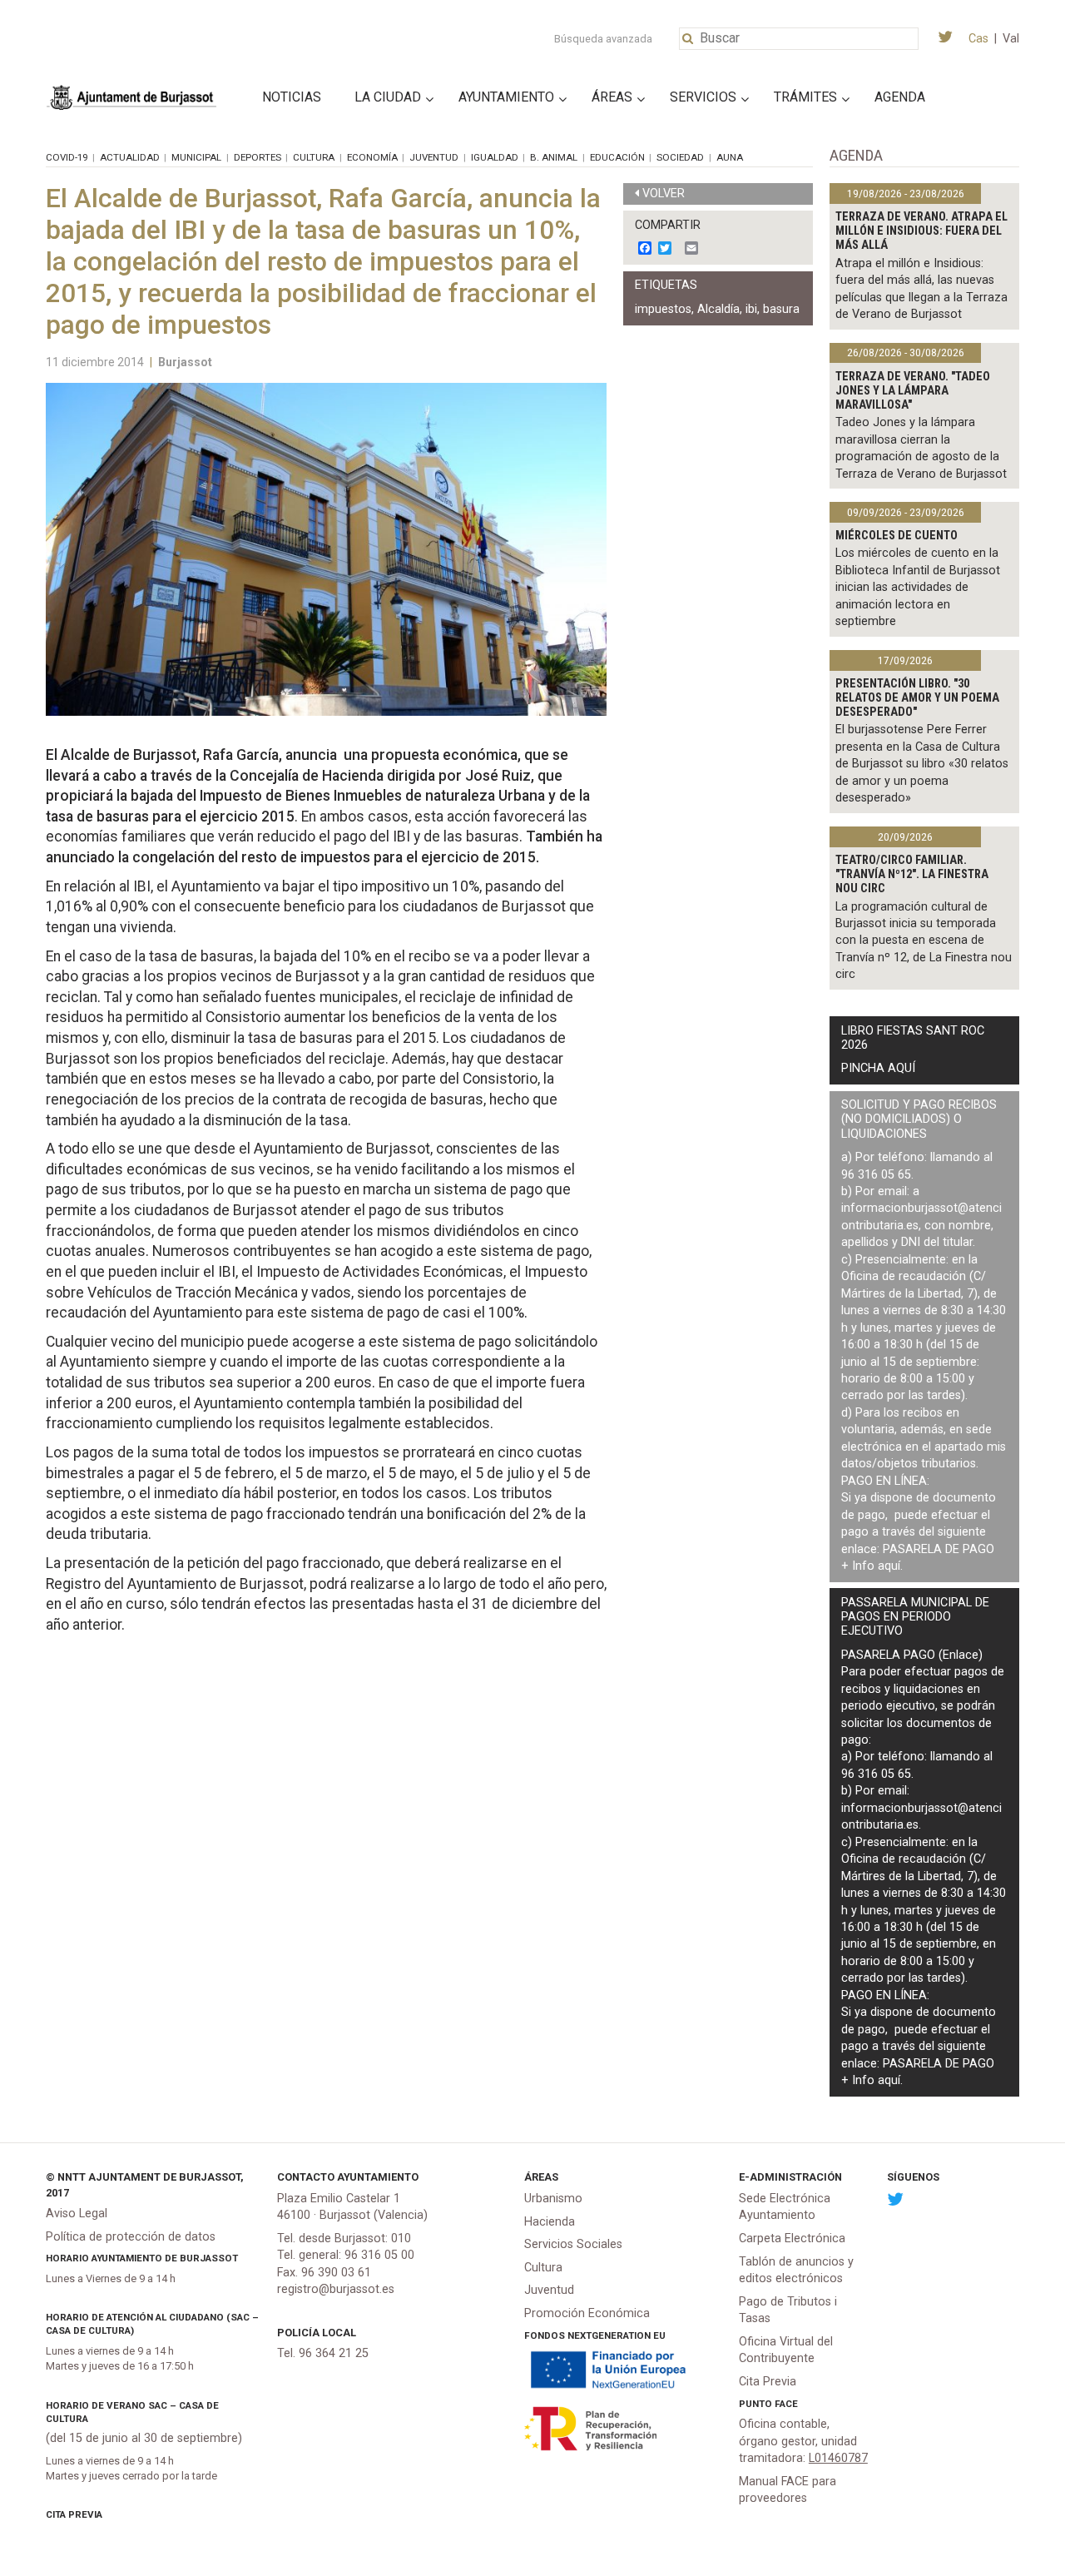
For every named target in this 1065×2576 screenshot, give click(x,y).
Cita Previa (74, 2514)
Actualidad (130, 157)
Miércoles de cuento (897, 536)
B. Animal (554, 157)
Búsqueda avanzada (603, 39)
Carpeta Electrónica (792, 2238)
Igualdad (495, 157)
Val (1011, 39)
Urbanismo (553, 2199)
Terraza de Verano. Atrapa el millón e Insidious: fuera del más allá (921, 231)
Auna (730, 157)
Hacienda (550, 2222)
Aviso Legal (77, 2214)
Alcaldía (718, 309)
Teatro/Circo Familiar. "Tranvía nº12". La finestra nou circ (912, 875)
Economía (372, 157)
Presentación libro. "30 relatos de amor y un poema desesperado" (917, 698)
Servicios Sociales (573, 2244)
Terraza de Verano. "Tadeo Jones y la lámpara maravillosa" (913, 391)
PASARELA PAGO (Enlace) (912, 1655)
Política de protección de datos (131, 2237)
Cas (978, 39)
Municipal (196, 157)
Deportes (258, 157)
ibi (751, 309)
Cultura (314, 157)
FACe (786, 2404)
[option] (326, 549)
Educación (617, 157)
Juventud (434, 157)
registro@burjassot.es (336, 2289)
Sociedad (680, 157)
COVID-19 (67, 157)
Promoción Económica (587, 2313)
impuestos (663, 309)
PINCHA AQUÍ (878, 1068)
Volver (664, 194)
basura (781, 309)
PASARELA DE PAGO (939, 1549)
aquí (889, 1566)
